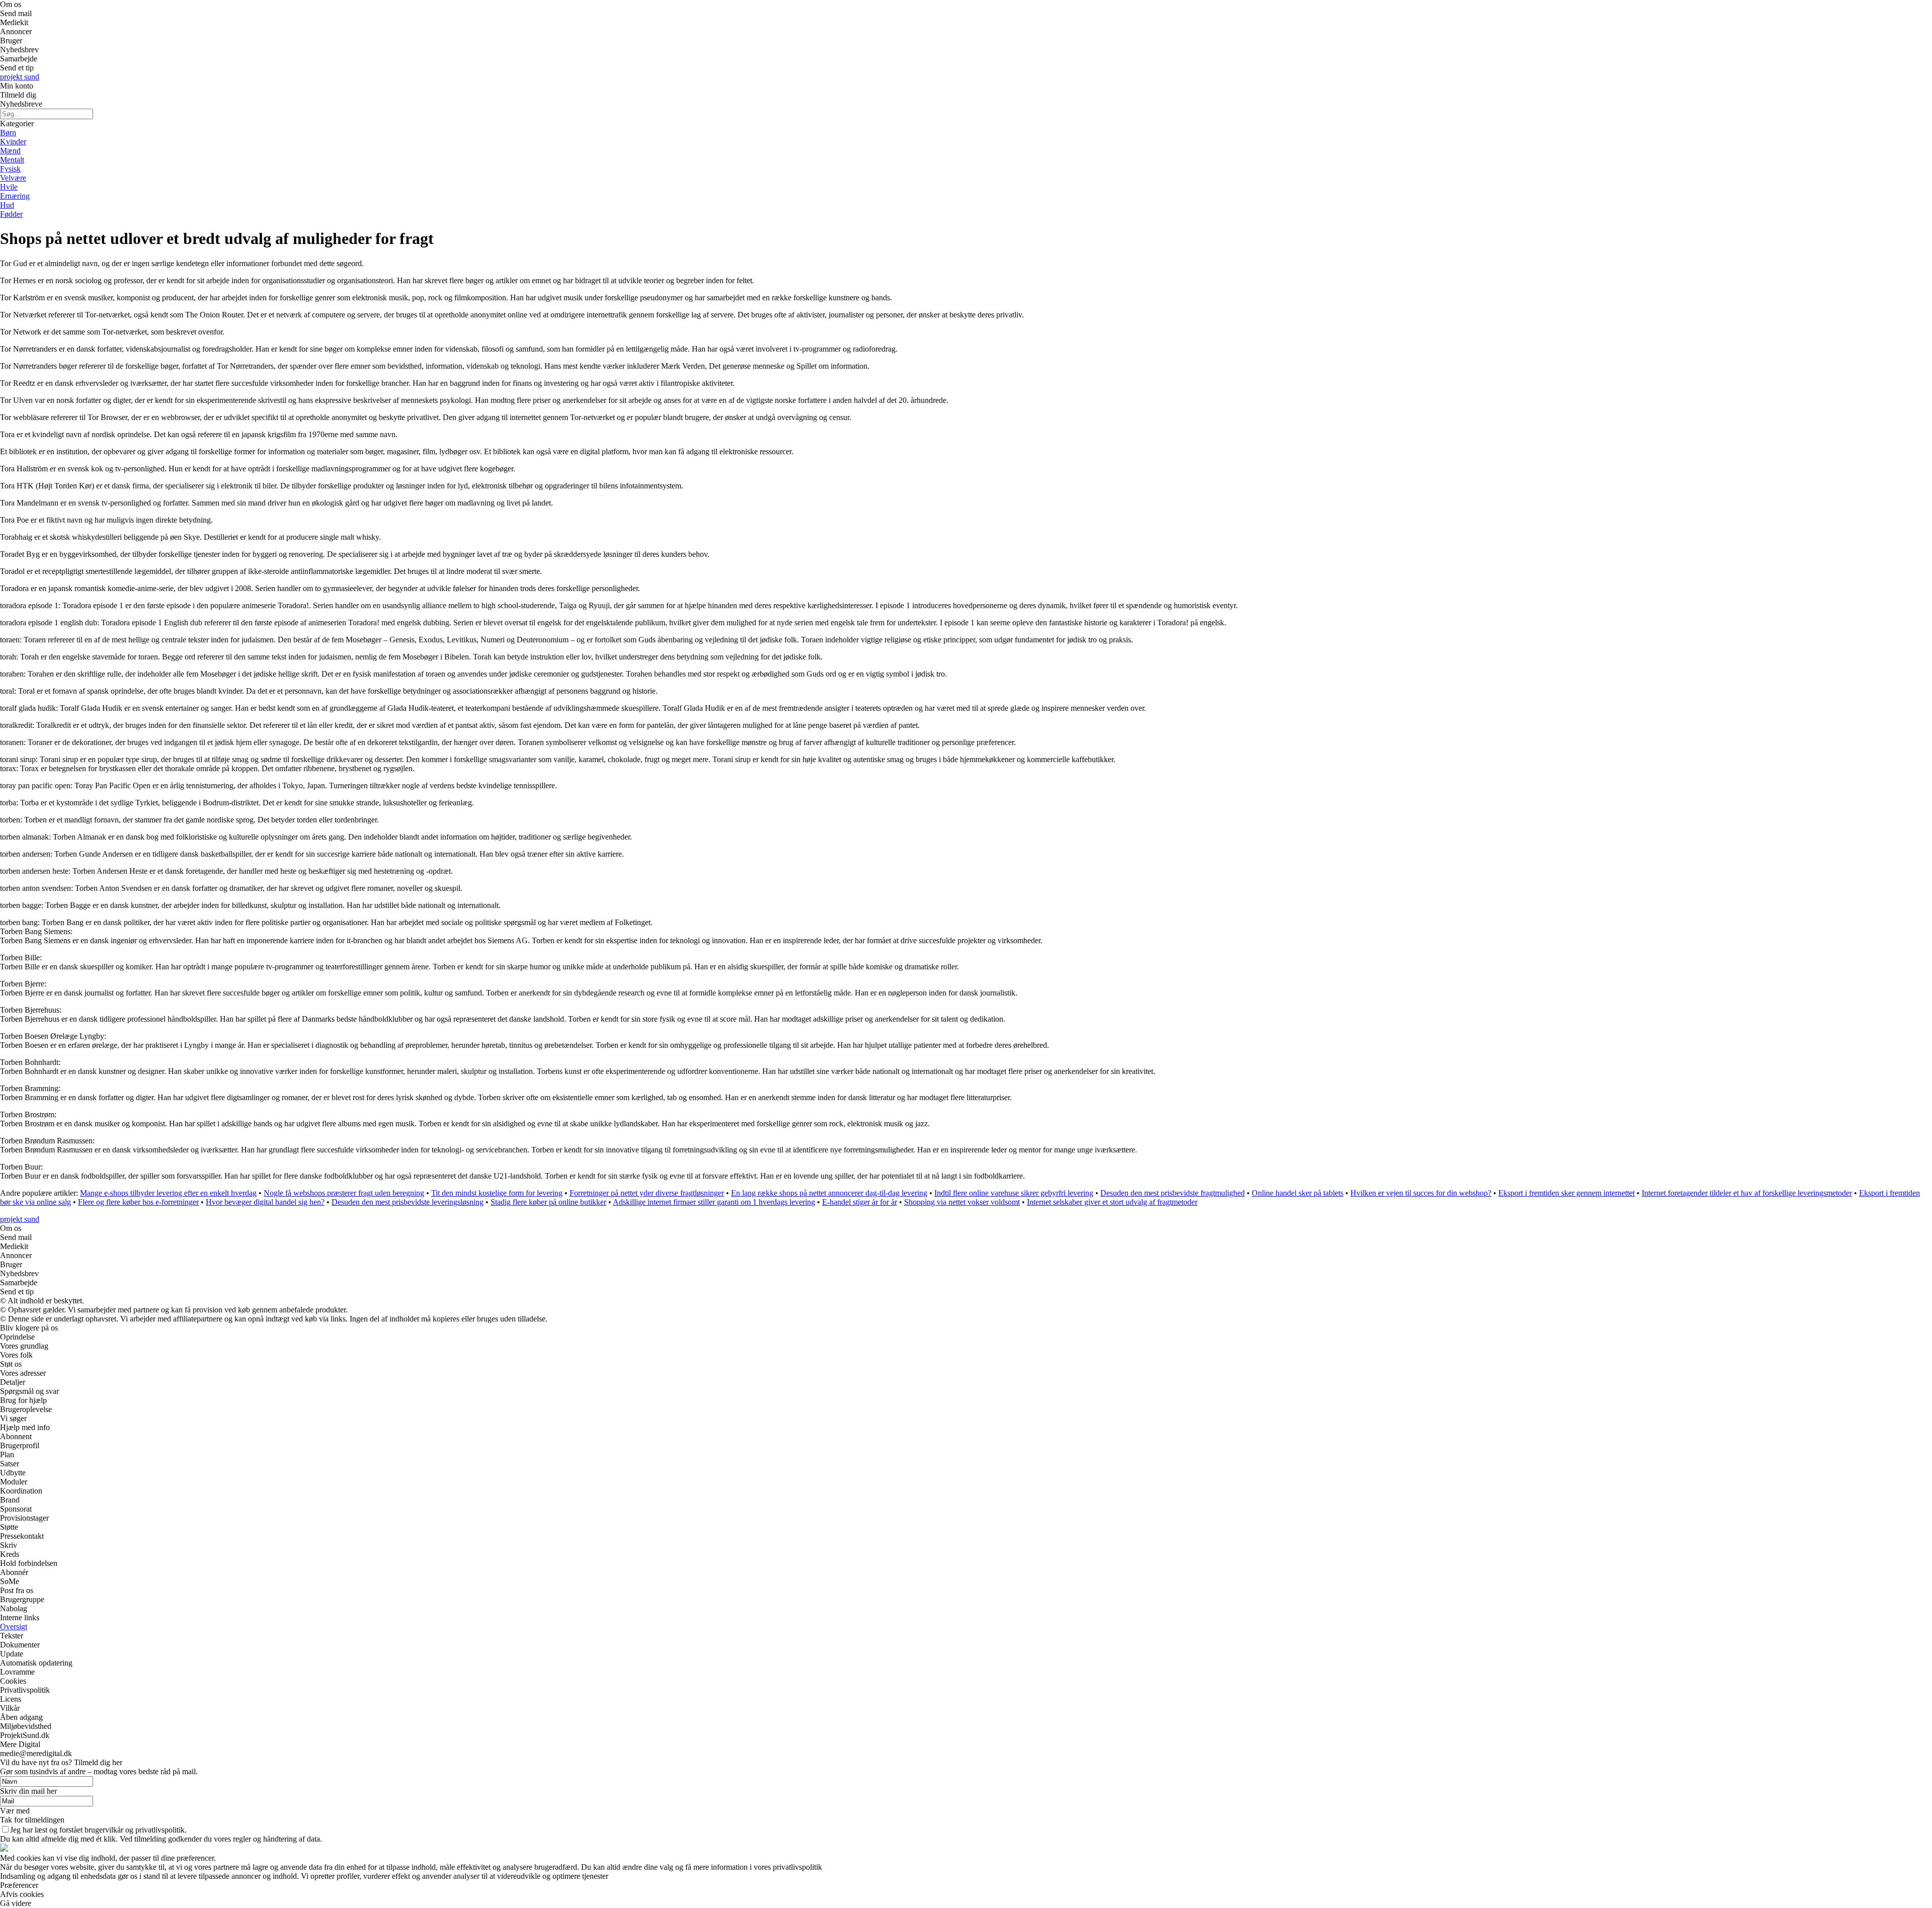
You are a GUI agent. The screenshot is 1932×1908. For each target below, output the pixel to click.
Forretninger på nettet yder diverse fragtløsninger (647, 1193)
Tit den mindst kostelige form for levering (497, 1193)
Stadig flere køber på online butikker (548, 1202)
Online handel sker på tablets (1298, 1193)
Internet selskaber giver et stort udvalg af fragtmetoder (1112, 1202)
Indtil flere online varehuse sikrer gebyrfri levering (1014, 1193)
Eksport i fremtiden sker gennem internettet (1566, 1193)
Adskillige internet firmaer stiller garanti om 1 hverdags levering (714, 1202)
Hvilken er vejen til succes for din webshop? (1421, 1193)
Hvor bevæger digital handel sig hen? (265, 1202)
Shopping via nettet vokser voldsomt (962, 1202)
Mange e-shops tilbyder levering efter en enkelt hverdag (168, 1193)
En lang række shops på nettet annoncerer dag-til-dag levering (829, 1193)
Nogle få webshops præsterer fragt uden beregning (344, 1193)
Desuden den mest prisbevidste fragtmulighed (1173, 1193)
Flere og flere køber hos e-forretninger (138, 1202)
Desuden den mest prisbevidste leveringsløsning (408, 1202)
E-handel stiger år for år (860, 1202)
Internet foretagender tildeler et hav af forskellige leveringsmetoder (1747, 1193)
